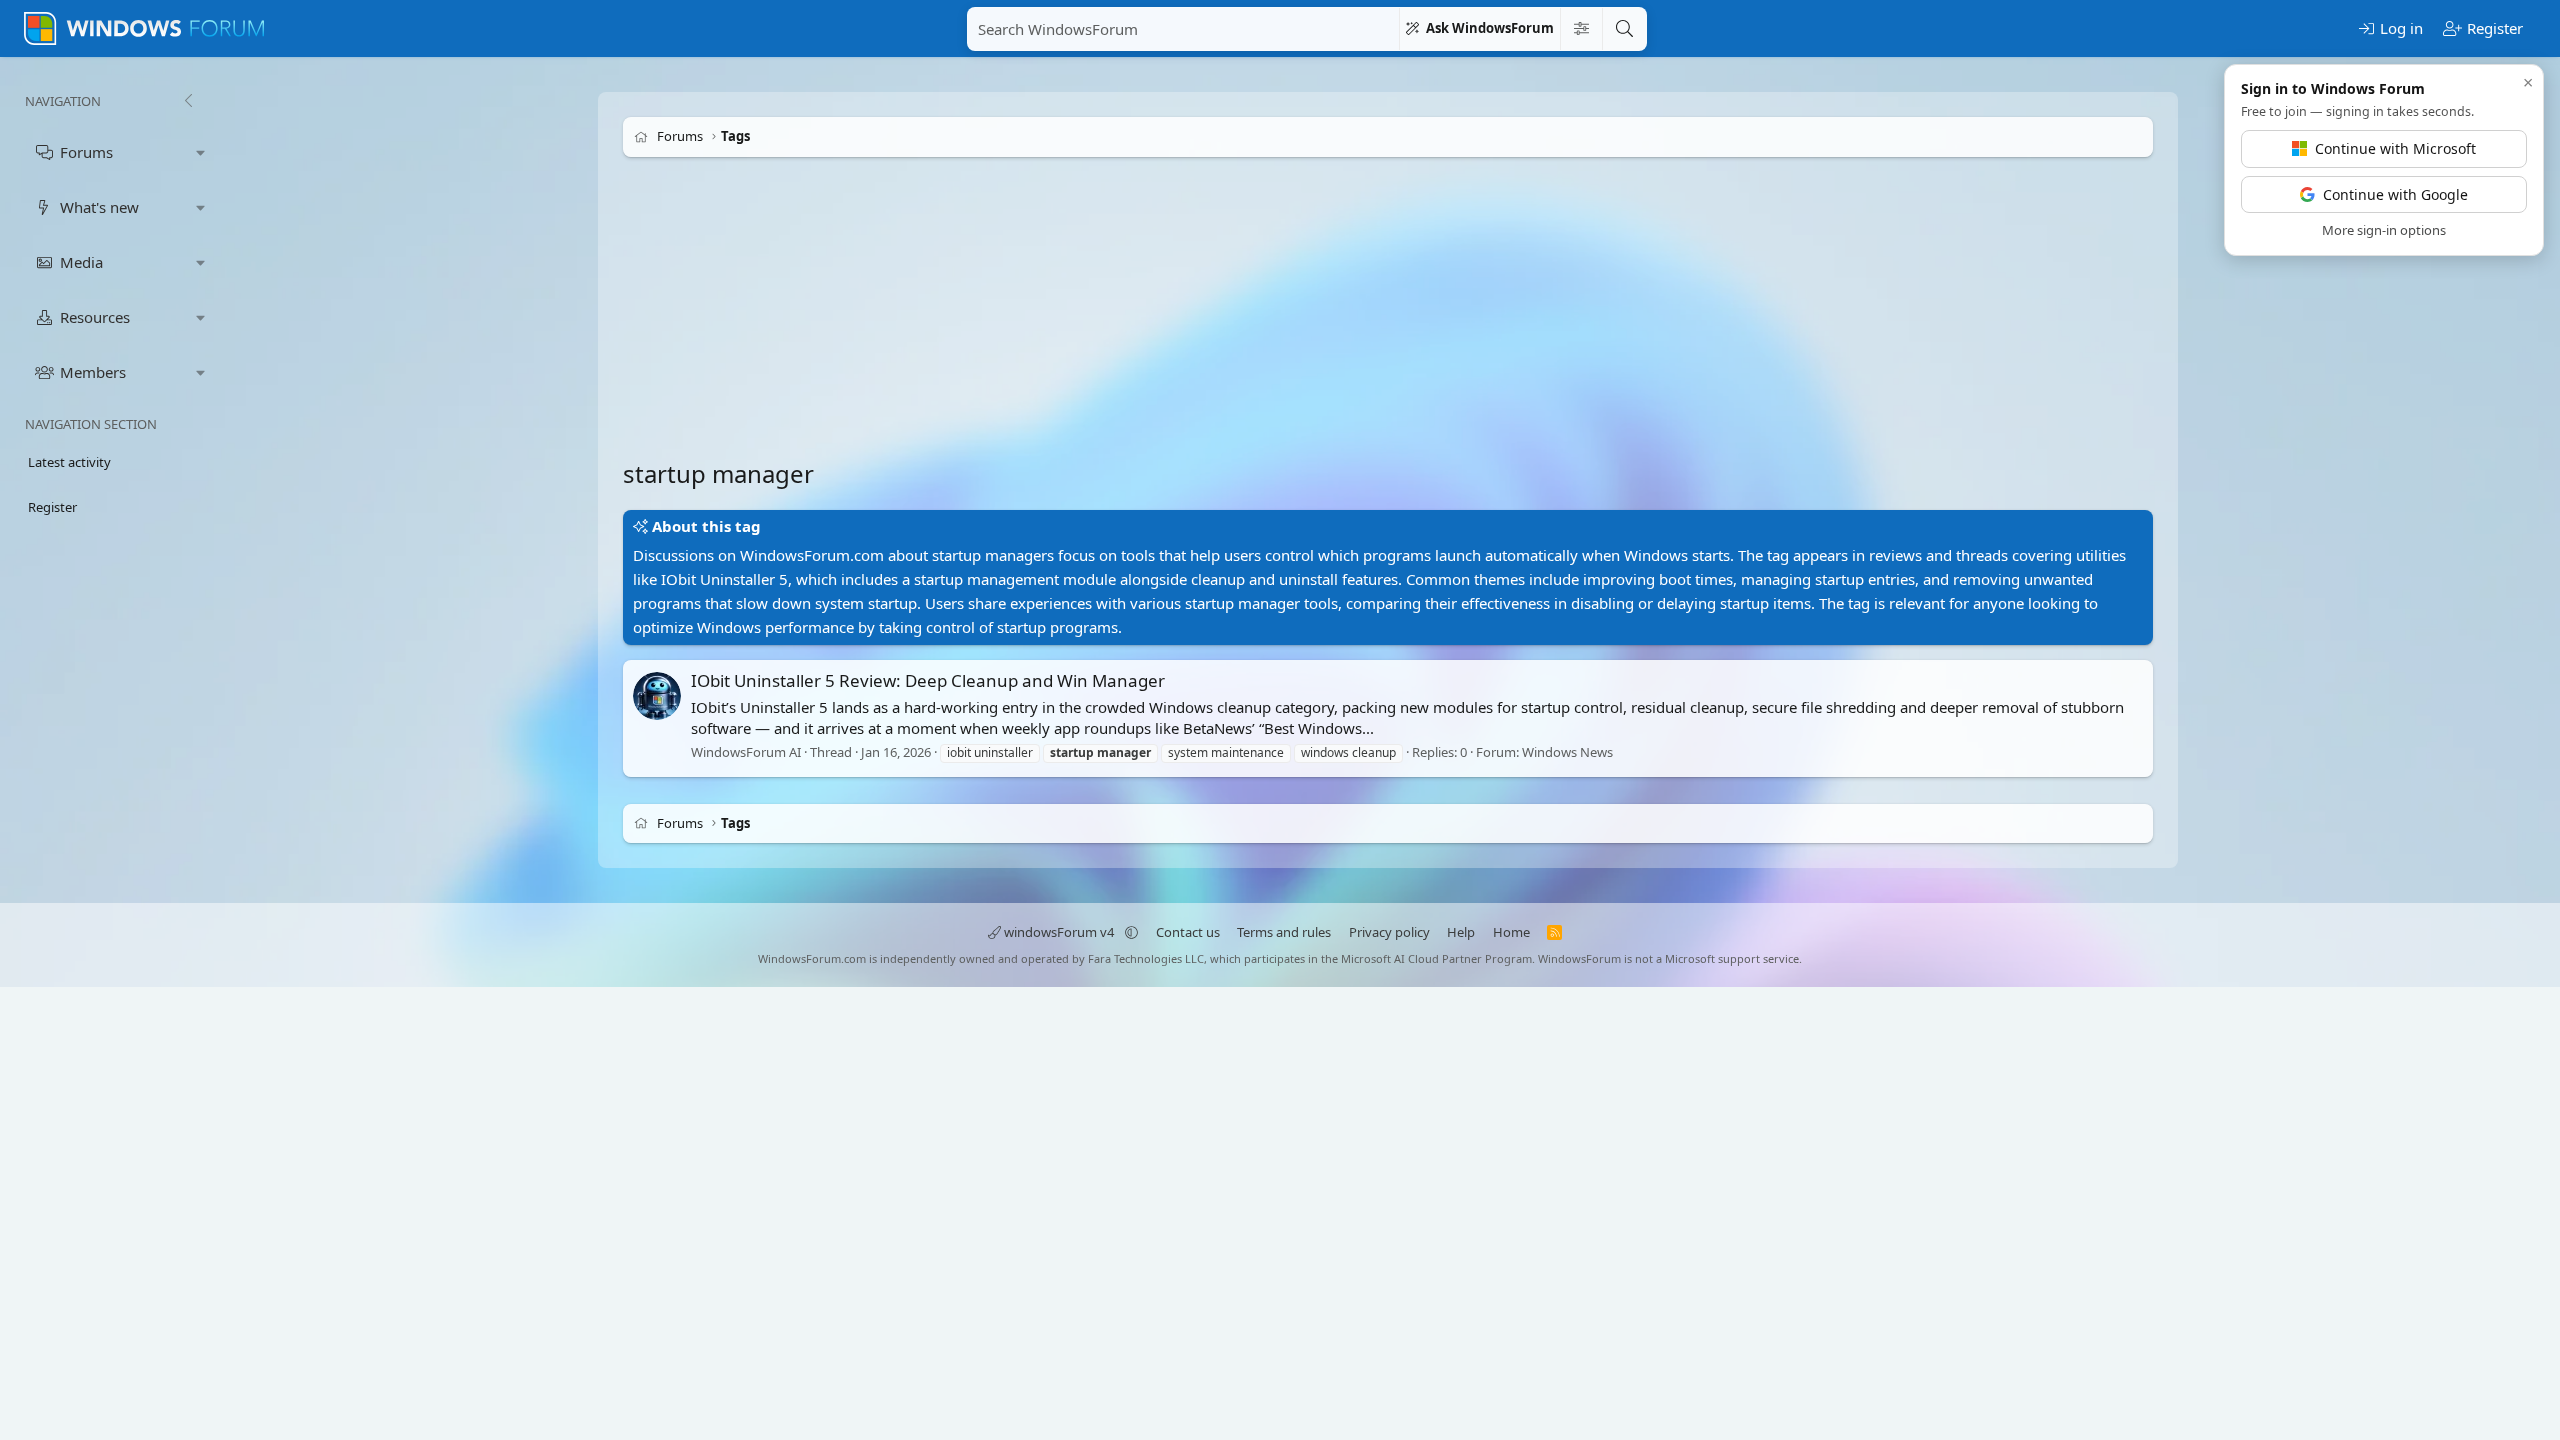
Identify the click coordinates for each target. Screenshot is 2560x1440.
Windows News (1567, 752)
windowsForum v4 (1059, 932)
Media (81, 262)
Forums (86, 152)
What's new (99, 207)
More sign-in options (2384, 230)
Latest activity (69, 462)
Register (52, 507)
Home (1511, 932)
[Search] (1624, 29)
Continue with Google (2395, 194)
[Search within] (1581, 29)
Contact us (1188, 932)
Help (1461, 932)
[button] (201, 152)
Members (93, 372)
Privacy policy (1389, 932)
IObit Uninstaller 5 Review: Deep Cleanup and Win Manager (928, 680)
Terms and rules (1284, 932)
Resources (95, 317)
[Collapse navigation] (188, 101)
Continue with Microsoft (2395, 148)
